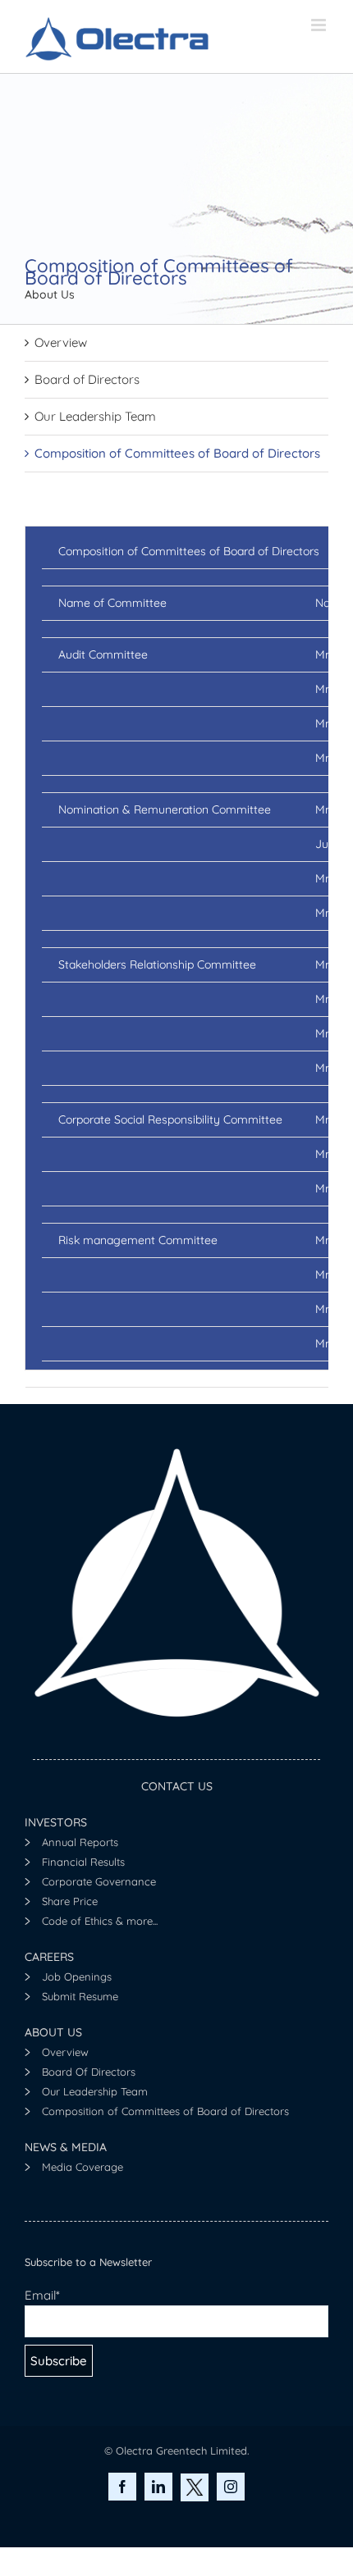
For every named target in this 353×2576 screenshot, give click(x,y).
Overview (61, 342)
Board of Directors (87, 379)
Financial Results (83, 1862)
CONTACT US (177, 1786)
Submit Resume (80, 1996)
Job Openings (77, 1976)
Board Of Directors (89, 2072)
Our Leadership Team (95, 416)
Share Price (70, 1901)
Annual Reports (80, 1842)
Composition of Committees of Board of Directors (177, 453)
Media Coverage (83, 2167)
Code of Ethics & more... (100, 1921)
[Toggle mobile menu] (320, 25)
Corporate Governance (99, 1881)
